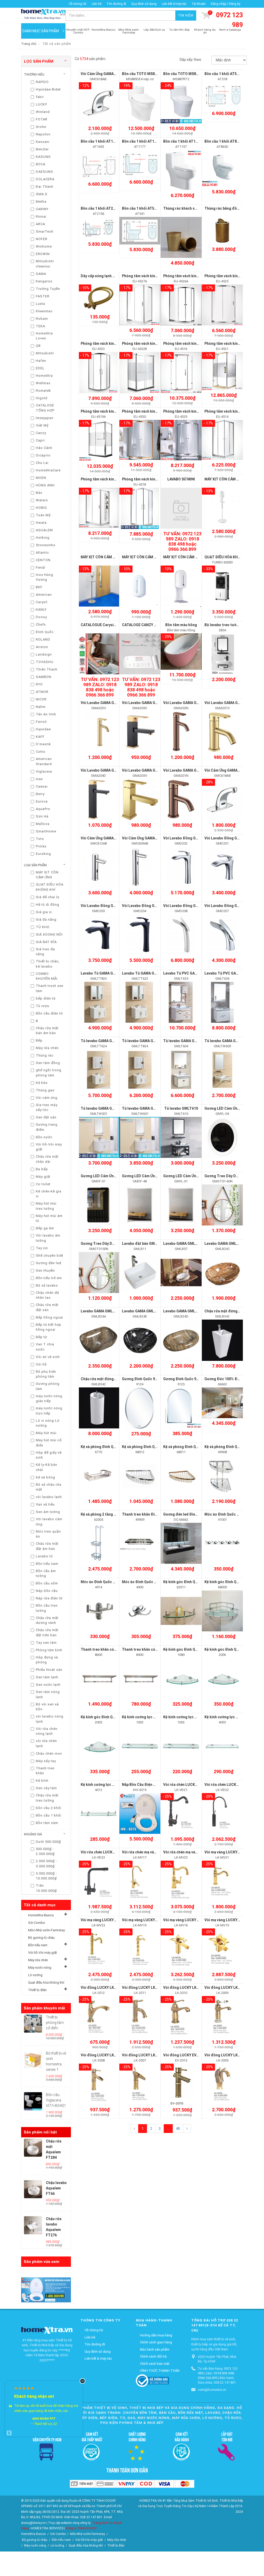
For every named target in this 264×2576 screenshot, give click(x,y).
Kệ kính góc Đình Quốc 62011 (188, 1582)
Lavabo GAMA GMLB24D (184, 1311)
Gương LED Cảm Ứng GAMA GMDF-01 (112, 1176)
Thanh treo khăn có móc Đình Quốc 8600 (115, 1649)
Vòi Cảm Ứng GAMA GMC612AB (107, 838)
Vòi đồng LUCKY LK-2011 (143, 1988)
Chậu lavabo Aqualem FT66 (56, 2188)
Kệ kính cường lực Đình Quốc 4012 (110, 1785)
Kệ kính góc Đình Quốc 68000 (229, 1582)
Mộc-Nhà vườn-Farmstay (46, 1930)
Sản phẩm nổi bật (40, 2132)
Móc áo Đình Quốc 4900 (142, 1582)
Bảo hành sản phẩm (155, 2349)
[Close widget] (82, 2381)
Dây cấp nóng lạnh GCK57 (102, 276)
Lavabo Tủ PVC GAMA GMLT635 (190, 973)
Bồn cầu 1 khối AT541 (140, 208)
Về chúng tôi (78, 4)
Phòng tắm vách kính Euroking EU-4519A (115, 411)
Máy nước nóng (40, 1968)
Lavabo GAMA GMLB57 (182, 1244)
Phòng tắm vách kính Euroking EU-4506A (115, 479)
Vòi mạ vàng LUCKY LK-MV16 (188, 1920)
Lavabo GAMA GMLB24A (101, 1311)
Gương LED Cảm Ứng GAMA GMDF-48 (154, 1176)
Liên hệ (96, 4)
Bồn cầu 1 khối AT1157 (182, 141)
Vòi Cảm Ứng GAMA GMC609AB (148, 838)
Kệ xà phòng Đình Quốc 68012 (147, 1447)
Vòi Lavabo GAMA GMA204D (104, 770)
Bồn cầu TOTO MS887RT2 (185, 74)
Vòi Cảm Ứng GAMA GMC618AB (231, 770)
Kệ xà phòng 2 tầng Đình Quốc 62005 (112, 1514)
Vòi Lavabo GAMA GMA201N (187, 770)
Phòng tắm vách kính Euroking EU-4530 (155, 411)
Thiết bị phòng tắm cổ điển (55, 2023)
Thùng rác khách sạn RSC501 (188, 208)
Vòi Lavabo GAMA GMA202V (104, 703)
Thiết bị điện (37, 1990)
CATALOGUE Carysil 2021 (102, 625)
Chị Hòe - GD (44, 2419)
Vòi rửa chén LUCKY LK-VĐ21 (188, 1785)
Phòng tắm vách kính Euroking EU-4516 (197, 344)
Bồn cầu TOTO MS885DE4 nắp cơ (150, 74)
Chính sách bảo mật (155, 2364)
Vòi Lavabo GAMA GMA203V (146, 770)
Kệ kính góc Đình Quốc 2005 (104, 1717)
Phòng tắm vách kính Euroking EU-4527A (156, 276)
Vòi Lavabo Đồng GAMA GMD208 (191, 906)
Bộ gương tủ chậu (41, 1938)
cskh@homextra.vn (212, 2390)
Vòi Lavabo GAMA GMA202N (187, 703)
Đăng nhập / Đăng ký (226, 4)
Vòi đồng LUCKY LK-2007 (143, 2055)
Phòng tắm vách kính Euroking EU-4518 (155, 479)
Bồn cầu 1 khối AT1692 (100, 141)
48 (178, 2129)
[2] (187, 2129)
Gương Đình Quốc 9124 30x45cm (150, 1379)
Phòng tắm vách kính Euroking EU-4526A (198, 276)
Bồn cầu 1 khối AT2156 (100, 208)
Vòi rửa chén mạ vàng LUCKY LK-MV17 (154, 1852)
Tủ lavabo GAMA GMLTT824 (146, 1041)
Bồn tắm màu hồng (181, 625)
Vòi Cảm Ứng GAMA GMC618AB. (108, 74)
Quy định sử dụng (144, 4)
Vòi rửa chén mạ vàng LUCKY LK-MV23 (196, 1852)
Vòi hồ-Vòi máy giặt (43, 1953)
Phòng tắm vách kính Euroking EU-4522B (156, 344)
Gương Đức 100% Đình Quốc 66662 (234, 1379)
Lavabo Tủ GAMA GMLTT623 (146, 973)
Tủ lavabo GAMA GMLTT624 (104, 1041)
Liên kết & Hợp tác (174, 4)
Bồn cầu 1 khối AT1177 (141, 141)
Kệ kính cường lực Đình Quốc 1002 (192, 1717)
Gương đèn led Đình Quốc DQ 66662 (194, 1514)
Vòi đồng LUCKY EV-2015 (185, 2055)
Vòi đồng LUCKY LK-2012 (102, 1988)
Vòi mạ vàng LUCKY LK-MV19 (146, 1920)
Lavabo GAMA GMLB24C (225, 1244)
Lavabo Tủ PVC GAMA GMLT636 (231, 973)
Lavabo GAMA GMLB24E (142, 1311)
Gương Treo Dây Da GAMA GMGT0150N (114, 1244)
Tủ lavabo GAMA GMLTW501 (105, 1108)
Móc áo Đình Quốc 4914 (101, 1582)
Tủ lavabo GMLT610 (181, 1108)
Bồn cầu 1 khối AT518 (223, 74)
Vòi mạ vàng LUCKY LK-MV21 (229, 1852)
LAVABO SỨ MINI (181, 479)
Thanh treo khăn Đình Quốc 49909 (151, 1514)
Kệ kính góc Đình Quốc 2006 (228, 1649)
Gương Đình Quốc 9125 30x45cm (191, 1379)
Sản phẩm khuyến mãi (44, 2008)
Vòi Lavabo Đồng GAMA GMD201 (232, 838)
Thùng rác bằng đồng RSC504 (230, 208)
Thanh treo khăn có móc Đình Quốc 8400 (156, 1649)
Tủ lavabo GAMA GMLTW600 (228, 1041)
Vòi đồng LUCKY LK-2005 (226, 2055)
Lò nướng (35, 1975)
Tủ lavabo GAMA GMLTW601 (146, 1108)
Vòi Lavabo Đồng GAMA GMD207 (232, 906)
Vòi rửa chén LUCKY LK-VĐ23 (105, 1852)
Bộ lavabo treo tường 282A (227, 625)
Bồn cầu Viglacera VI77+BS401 (56, 2100)
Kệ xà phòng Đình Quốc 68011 (188, 1447)
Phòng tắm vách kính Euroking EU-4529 (197, 411)
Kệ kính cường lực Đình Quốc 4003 (233, 1717)
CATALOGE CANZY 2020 (142, 625)
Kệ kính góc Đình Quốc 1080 (187, 1649)
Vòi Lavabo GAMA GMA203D (146, 703)
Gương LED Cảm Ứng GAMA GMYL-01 (195, 1176)
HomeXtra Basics (41, 1915)
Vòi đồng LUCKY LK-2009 (226, 1988)
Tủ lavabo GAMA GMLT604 (186, 1041)
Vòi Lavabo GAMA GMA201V (228, 703)
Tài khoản (199, 4)
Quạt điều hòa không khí (46, 1982)
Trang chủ (29, 44)
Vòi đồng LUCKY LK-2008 (102, 2055)
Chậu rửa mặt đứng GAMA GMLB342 (111, 1379)
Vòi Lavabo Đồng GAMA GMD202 (191, 838)
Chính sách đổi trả (153, 2356)
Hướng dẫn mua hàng (156, 2335)
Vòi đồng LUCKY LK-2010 (185, 1988)
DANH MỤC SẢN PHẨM (41, 31)
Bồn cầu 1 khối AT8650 (224, 141)
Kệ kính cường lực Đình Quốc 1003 (151, 1717)
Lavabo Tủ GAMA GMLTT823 (105, 973)
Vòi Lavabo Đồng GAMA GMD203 (108, 906)
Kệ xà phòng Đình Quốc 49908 (230, 1447)
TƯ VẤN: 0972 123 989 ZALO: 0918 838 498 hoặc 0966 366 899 (182, 541)
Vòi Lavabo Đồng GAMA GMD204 (150, 906)
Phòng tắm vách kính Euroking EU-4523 (114, 344)
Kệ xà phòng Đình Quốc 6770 (105, 1447)
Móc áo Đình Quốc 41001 (226, 1514)
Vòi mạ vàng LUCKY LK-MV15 (229, 1920)
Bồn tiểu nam (38, 1945)
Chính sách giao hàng (156, 2342)
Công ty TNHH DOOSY (81, 2528)
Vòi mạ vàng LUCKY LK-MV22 (105, 1920)
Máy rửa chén (38, 1960)
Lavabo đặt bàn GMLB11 (143, 1244)
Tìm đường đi (116, 4)
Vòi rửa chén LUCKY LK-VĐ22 (229, 1785)
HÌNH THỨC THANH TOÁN (160, 2371)
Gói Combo (37, 1923)
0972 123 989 (229, 20)
